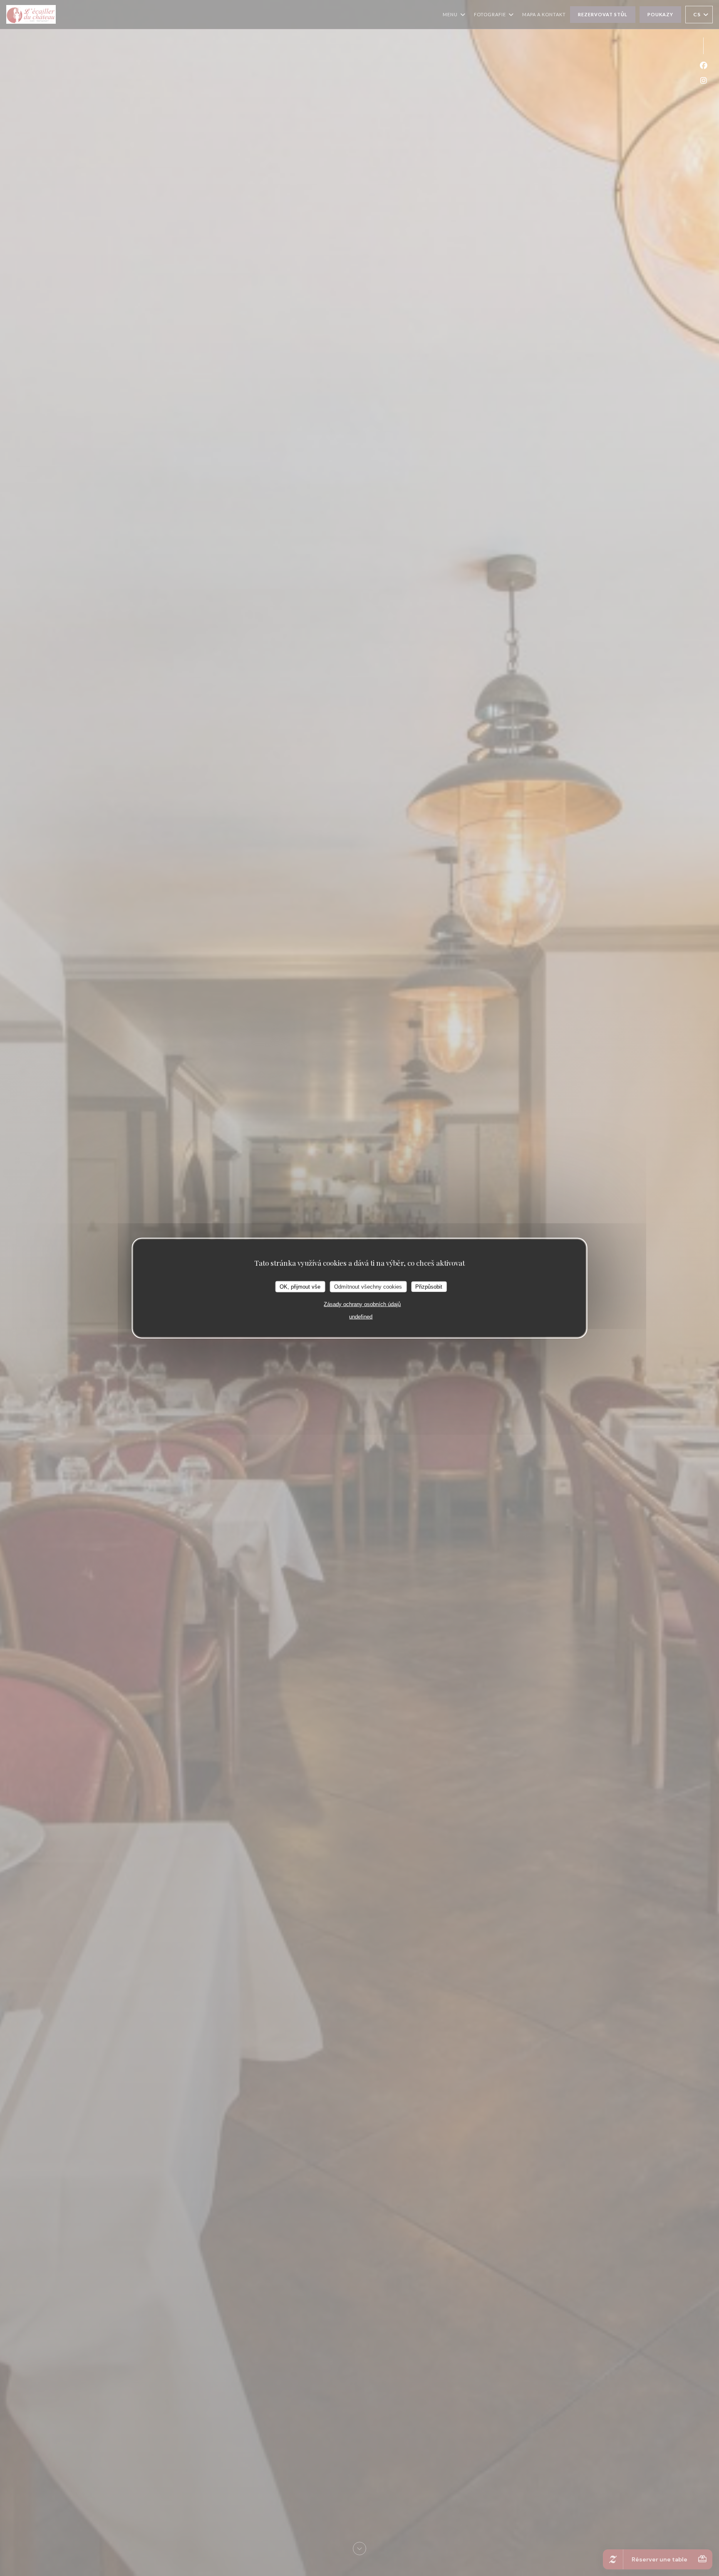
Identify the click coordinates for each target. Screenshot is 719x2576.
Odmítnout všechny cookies (368, 1286)
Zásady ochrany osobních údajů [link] (362, 1304)
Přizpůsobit (429, 1286)
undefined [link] (361, 1317)
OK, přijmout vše (300, 1286)
